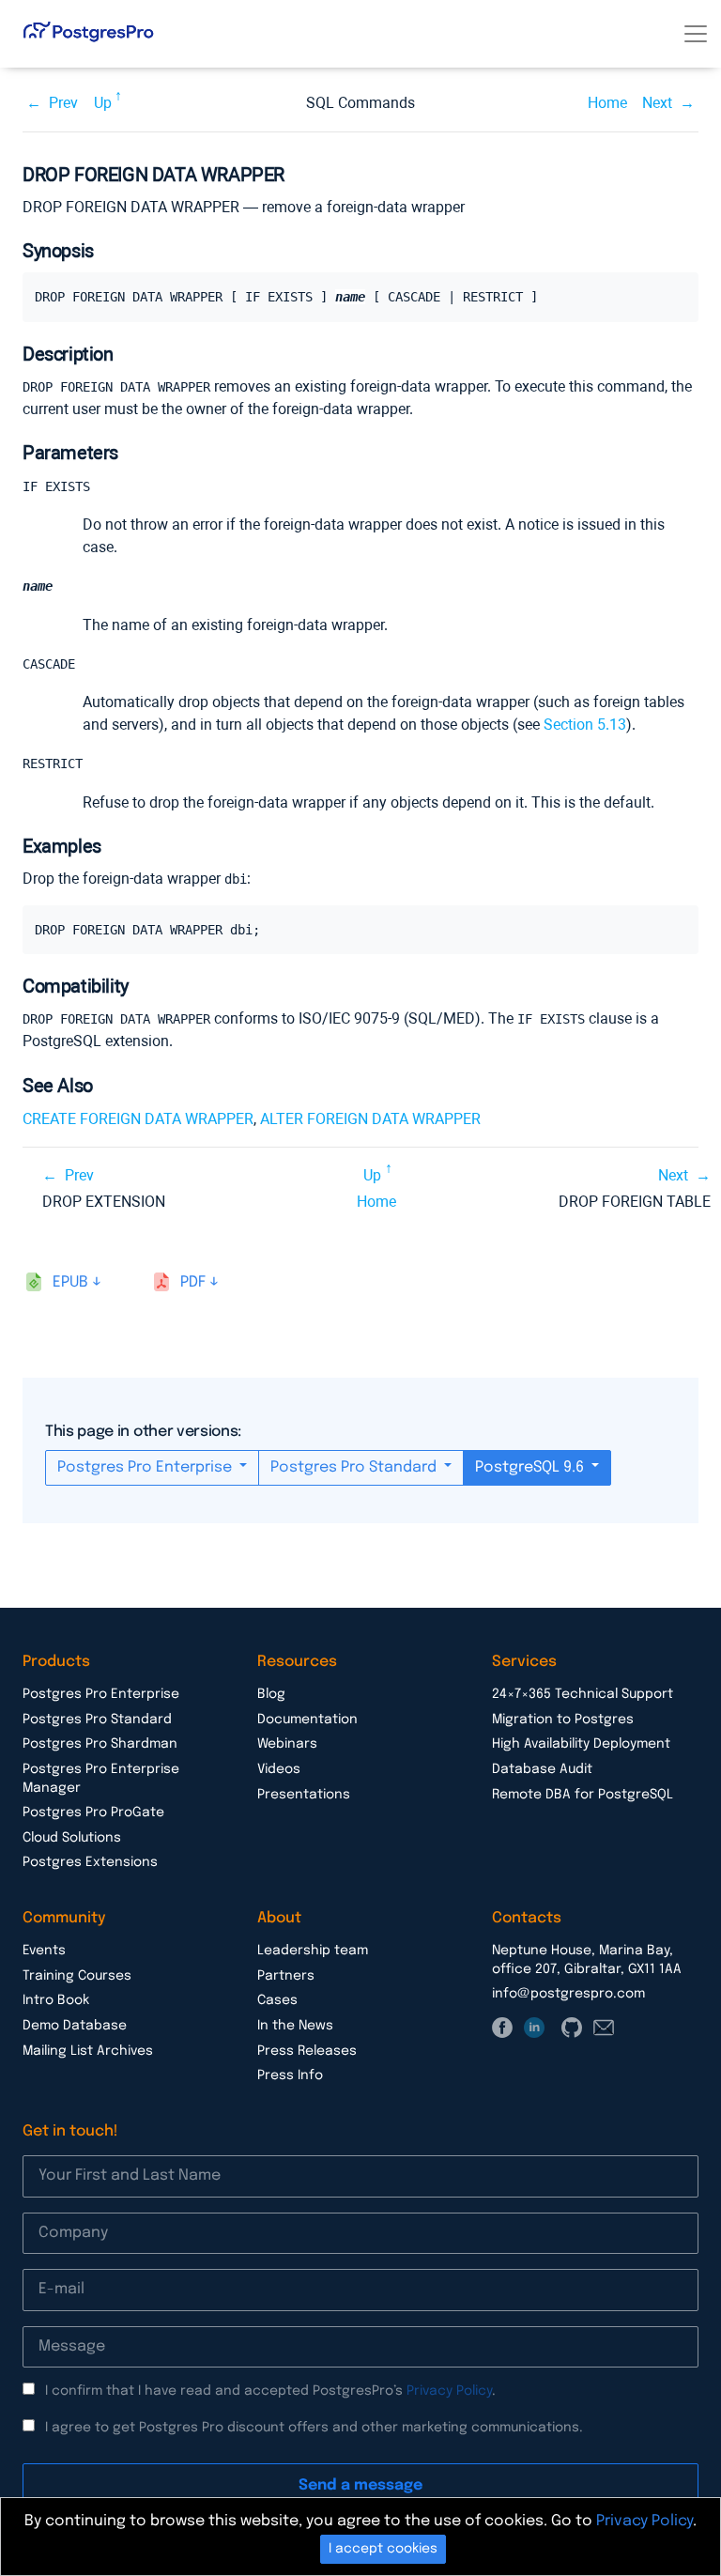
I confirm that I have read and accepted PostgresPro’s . (270, 2391)
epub (70, 1282)
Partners (286, 1976)
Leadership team (313, 1951)
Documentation (307, 1720)
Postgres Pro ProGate (93, 1812)
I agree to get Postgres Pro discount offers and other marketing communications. (314, 2428)
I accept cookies (383, 2549)
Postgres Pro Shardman (100, 1744)
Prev (63, 103)
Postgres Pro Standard (355, 1467)
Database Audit (542, 1769)
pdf (193, 1282)
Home (607, 103)
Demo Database (75, 2026)
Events (44, 1951)
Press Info (290, 2075)
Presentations (304, 1795)
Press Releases (307, 2051)
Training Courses (77, 1976)
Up (103, 103)
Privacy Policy (449, 2391)
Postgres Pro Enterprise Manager (101, 1779)
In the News (295, 2026)
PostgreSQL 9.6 (531, 1467)
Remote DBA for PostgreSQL (583, 1795)
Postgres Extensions (90, 1862)
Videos (279, 1769)
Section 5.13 (585, 725)
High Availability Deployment (581, 1744)
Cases (277, 2000)
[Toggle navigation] (696, 34)
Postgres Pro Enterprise (146, 1467)
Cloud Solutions (72, 1838)
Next (657, 103)
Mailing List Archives (88, 2051)
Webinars (287, 1744)
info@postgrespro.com (568, 1994)
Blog (271, 1694)
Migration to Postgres (563, 1720)
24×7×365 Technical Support (583, 1694)
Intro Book (56, 2000)
